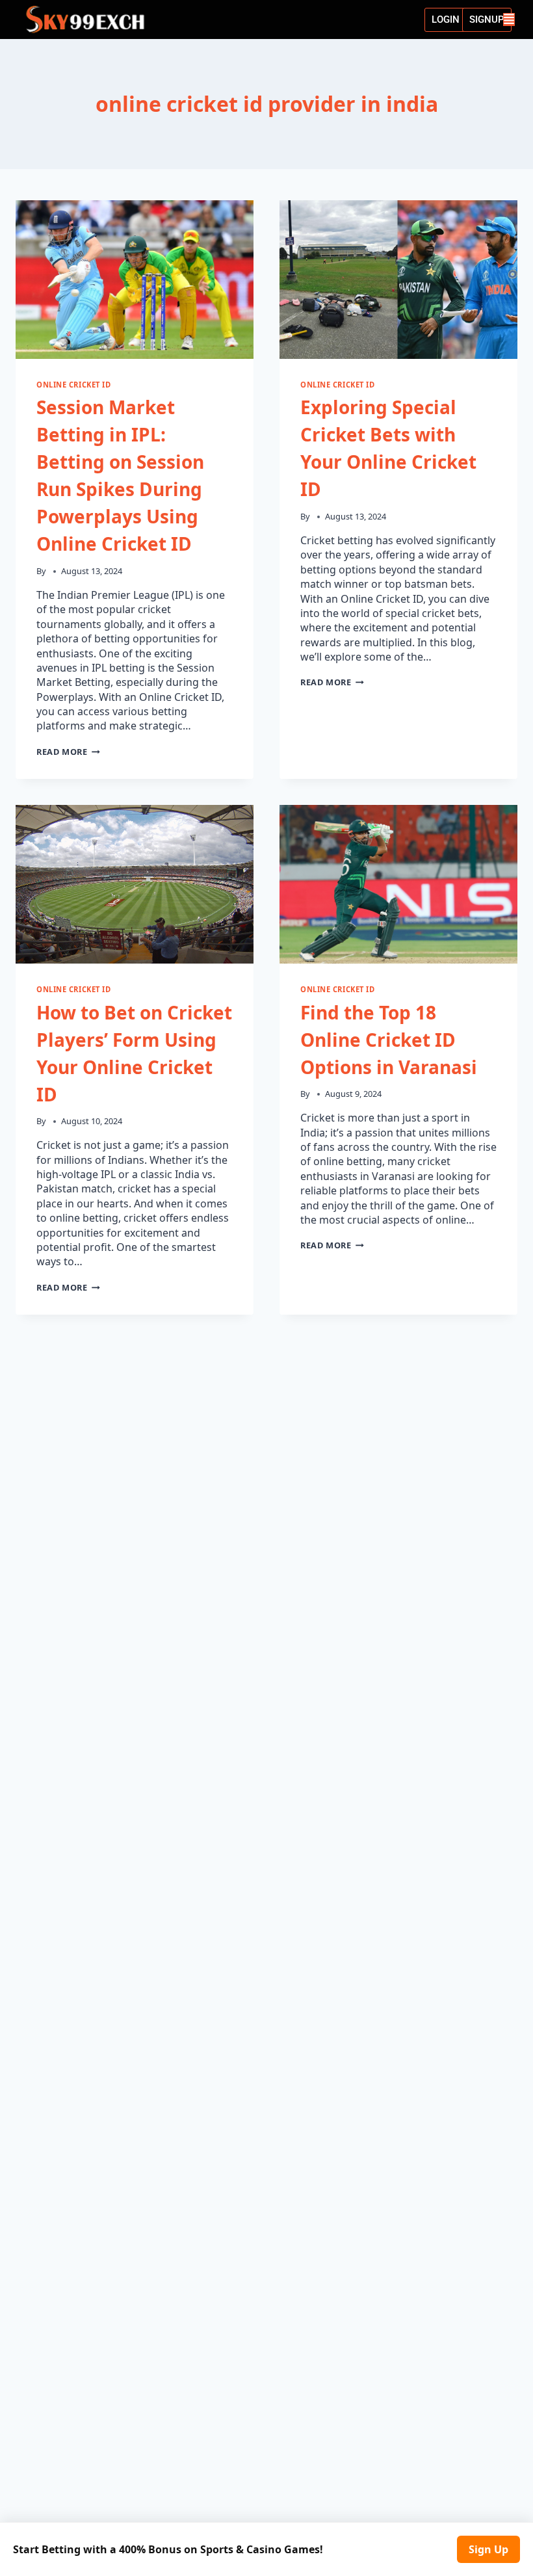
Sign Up (488, 2549)
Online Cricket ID (74, 385)
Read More (68, 752)
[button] (509, 20)
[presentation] (135, 280)
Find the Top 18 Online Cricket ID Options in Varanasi (389, 1040)
